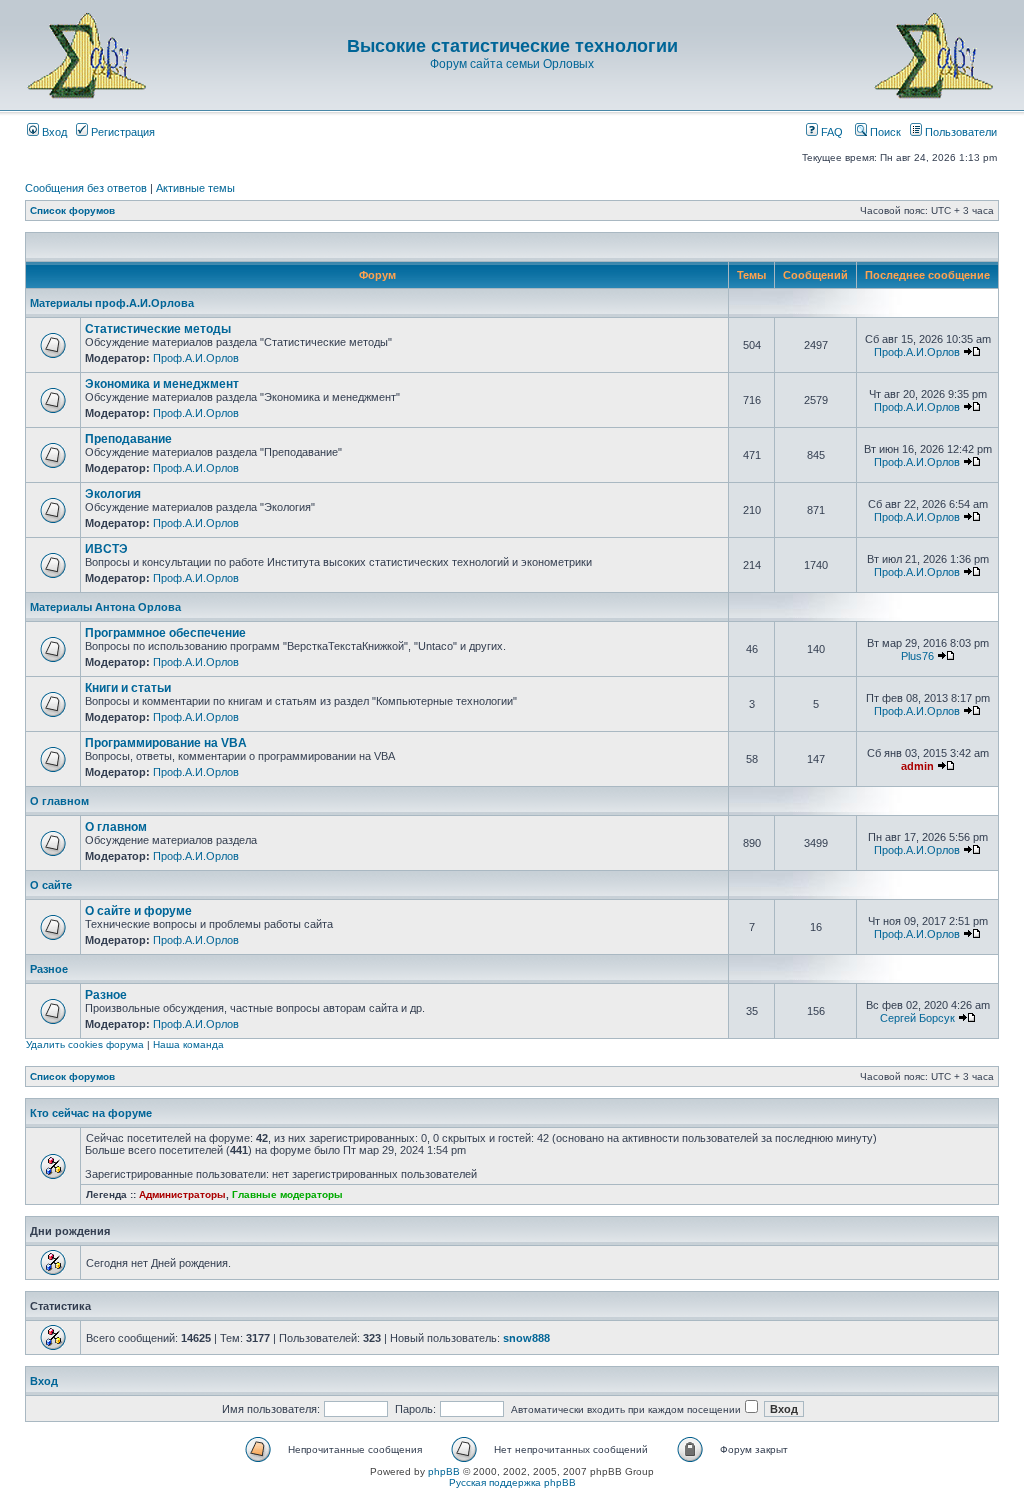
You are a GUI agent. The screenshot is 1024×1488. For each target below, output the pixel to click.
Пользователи (959, 132)
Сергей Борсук (917, 1018)
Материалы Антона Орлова (105, 607)
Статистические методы (158, 329)
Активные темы (195, 188)
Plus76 (917, 656)
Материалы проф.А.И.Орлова (112, 303)
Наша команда (188, 1044)
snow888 (526, 1338)
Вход (53, 132)
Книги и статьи (128, 688)
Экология (113, 494)
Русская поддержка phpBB (512, 1482)
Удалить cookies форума (85, 1044)
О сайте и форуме (138, 911)
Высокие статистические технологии (512, 46)
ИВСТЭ (106, 549)
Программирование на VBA (166, 743)
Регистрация (121, 132)
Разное (49, 969)
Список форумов (72, 210)
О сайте (51, 885)
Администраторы (182, 1194)
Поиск (884, 132)
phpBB (444, 1471)
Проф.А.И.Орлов (196, 358)
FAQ (830, 132)
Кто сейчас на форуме (91, 1113)
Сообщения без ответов (86, 188)
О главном (59, 801)
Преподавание (128, 439)
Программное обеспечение (165, 633)
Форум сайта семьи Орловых (512, 64)
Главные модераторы (287, 1194)
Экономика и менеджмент (162, 384)
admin (917, 766)
